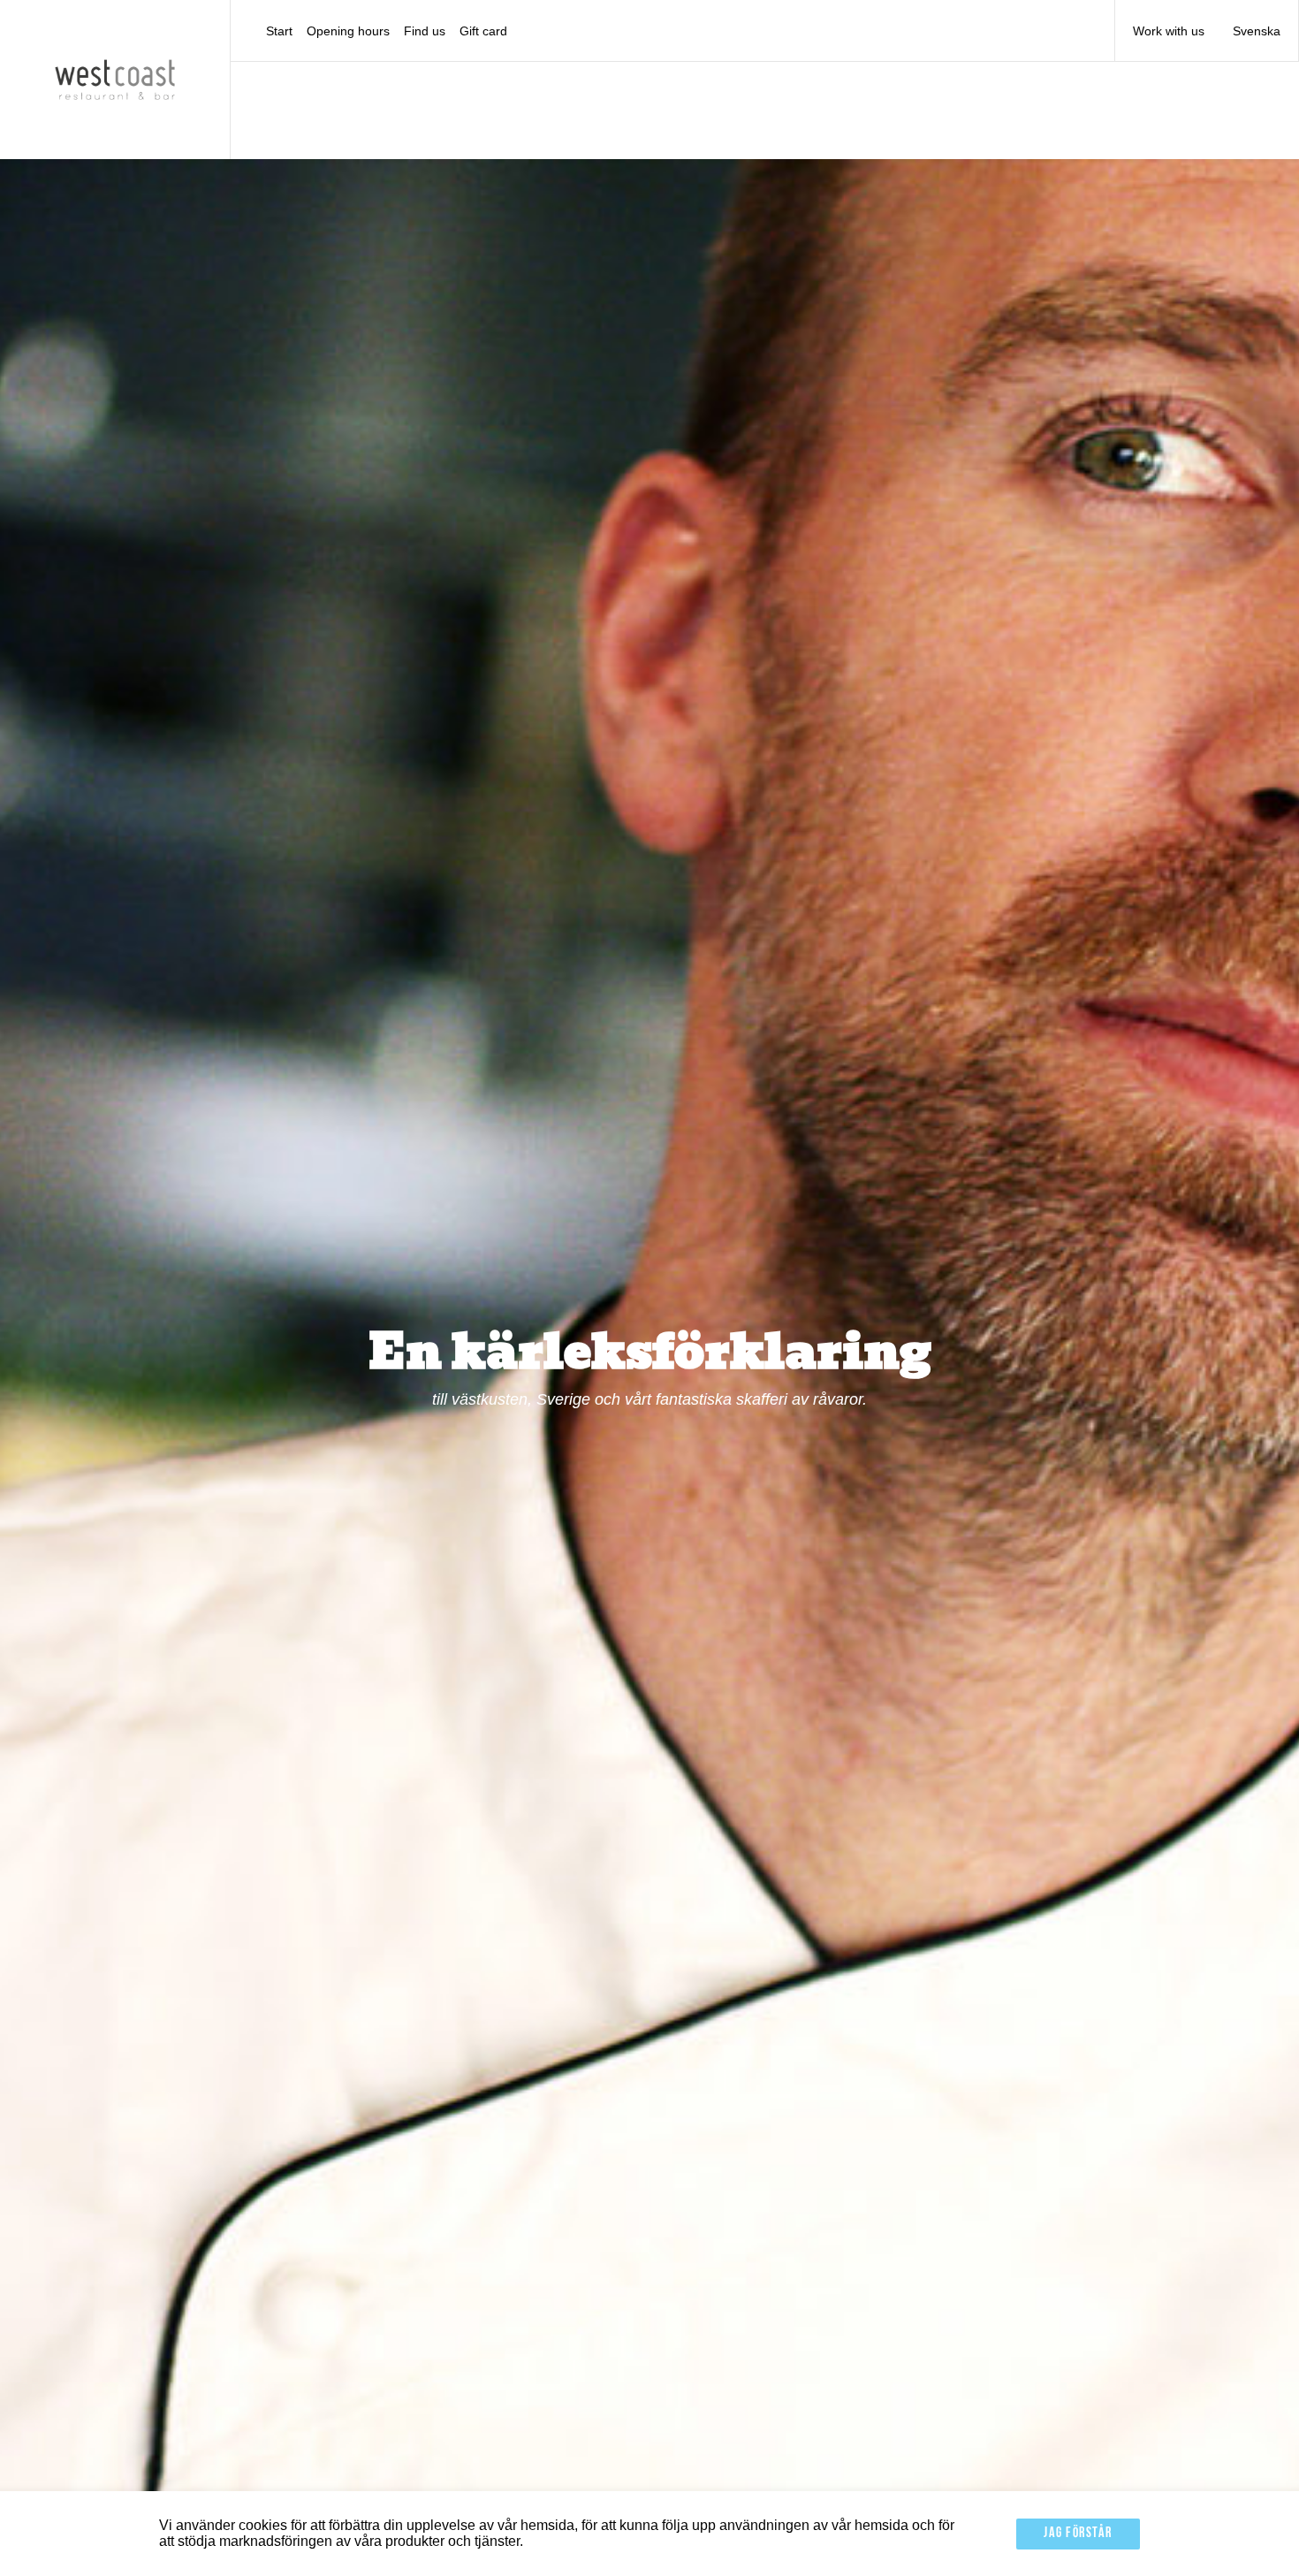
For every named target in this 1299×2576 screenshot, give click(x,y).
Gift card (483, 31)
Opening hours (348, 31)
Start (279, 31)
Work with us (1169, 31)
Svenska (1257, 31)
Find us (425, 31)
